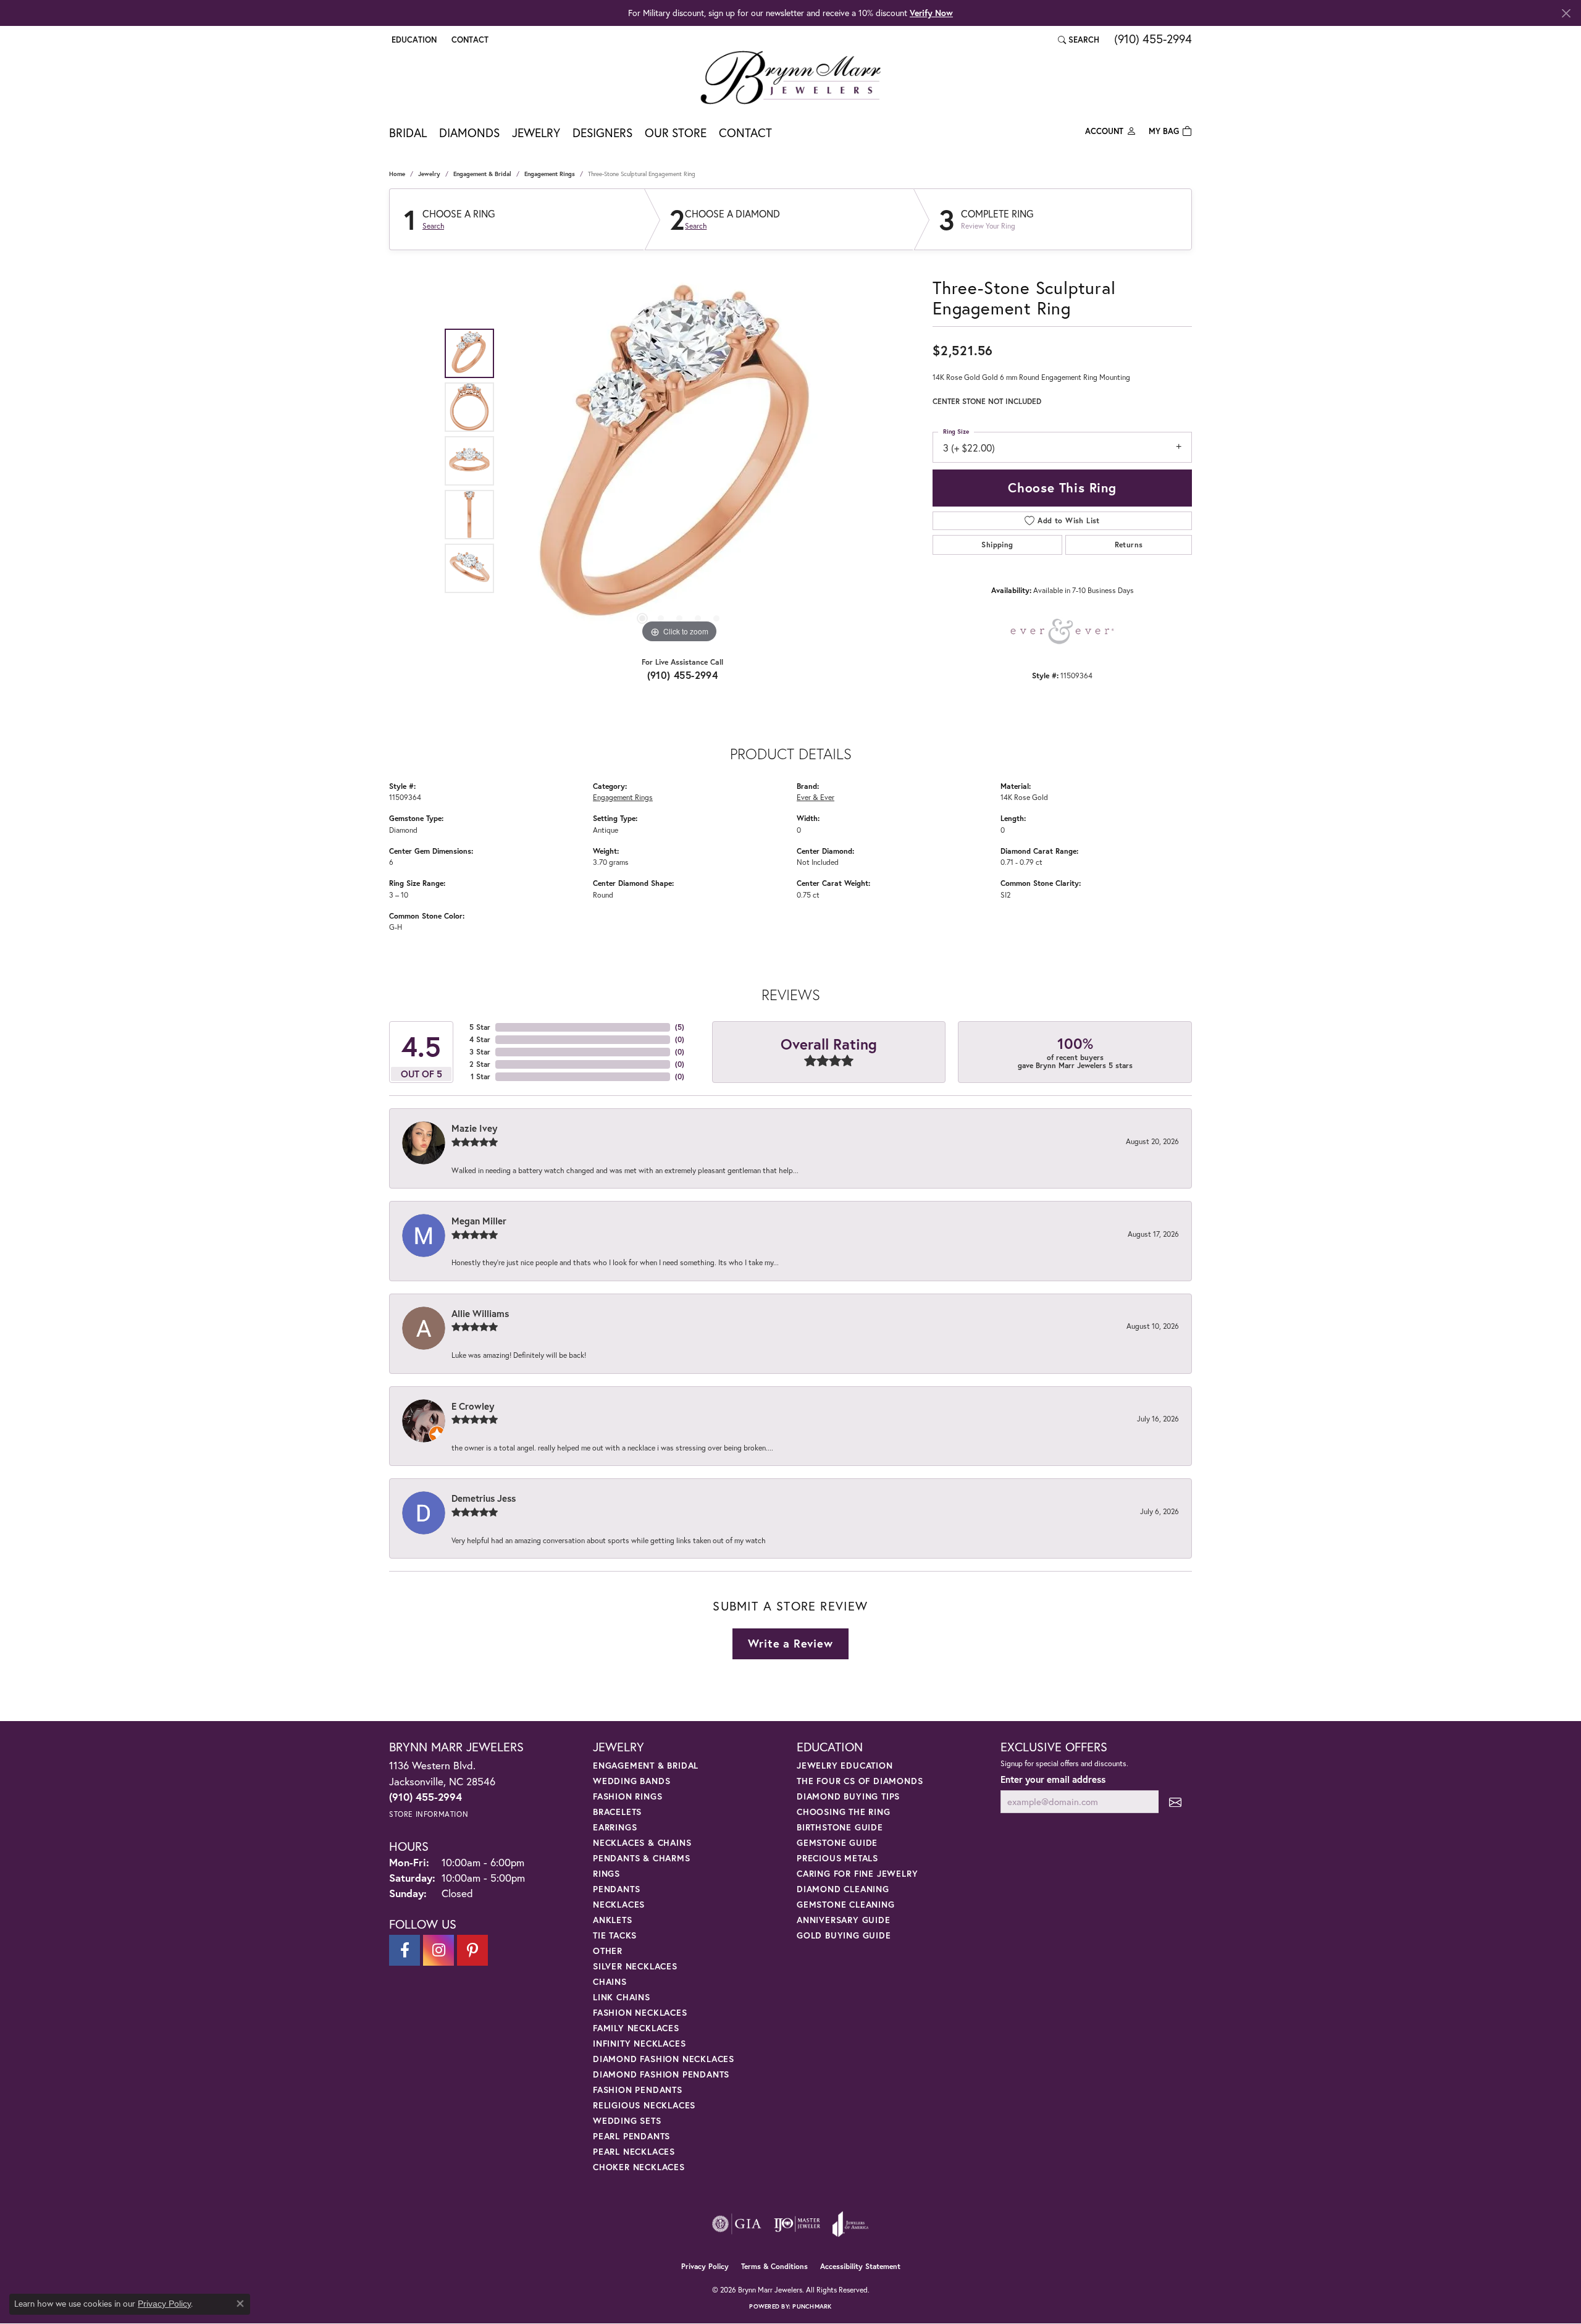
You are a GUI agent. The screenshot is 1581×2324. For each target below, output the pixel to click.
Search (433, 226)
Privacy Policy (705, 2266)
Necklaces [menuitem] (619, 1904)
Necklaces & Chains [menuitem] (642, 1842)
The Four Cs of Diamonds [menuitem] (860, 1781)
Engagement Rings (550, 174)
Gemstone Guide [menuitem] (837, 1842)
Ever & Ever (816, 797)
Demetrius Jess (484, 1498)
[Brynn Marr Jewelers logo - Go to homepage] (790, 77)
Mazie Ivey (474, 1128)
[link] (469, 40)
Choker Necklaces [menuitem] (639, 2167)
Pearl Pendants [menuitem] (631, 2136)
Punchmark (812, 2306)
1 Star (480, 1076)
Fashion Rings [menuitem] (627, 1796)
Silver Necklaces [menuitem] (635, 1966)
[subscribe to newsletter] (1175, 1802)
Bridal (408, 133)
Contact (745, 133)
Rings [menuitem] (606, 1873)
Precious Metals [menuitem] (837, 1858)
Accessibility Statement (860, 2266)
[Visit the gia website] (737, 2224)
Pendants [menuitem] (616, 1889)
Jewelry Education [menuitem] (845, 1765)
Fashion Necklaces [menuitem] (640, 2012)
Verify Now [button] (931, 13)
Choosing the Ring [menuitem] (844, 1812)
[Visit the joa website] (850, 2224)
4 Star (480, 1039)
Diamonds (469, 133)
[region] (679, 461)
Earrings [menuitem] (615, 1827)
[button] (413, 40)
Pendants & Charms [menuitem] (642, 1858)
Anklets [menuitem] (613, 1920)
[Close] (1566, 13)
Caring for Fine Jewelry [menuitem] (857, 1873)
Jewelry (536, 133)
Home (397, 174)
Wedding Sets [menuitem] (627, 2120)
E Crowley (473, 1406)
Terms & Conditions (774, 2266)
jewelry (429, 174)
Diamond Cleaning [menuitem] (843, 1889)
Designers (602, 133)
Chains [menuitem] (610, 1981)
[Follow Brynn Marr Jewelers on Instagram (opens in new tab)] (438, 1950)
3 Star (480, 1052)
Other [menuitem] (608, 1951)
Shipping (997, 545)
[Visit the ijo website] (797, 2224)
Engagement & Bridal (482, 174)
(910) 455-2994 (683, 675)
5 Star (480, 1027)
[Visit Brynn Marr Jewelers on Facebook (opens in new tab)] (405, 1950)
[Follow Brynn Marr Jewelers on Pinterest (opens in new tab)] (472, 1950)
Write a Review (790, 1643)
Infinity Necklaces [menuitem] (639, 2043)
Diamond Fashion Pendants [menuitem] (661, 2074)
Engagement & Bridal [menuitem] (646, 1765)
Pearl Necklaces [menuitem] (634, 2151)
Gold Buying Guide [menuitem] (844, 1935)
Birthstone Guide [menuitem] (840, 1827)
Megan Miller (479, 1221)
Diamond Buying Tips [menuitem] (848, 1796)
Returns (1129, 545)
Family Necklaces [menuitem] (636, 2028)
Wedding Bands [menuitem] (631, 1781)
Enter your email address (1053, 1779)
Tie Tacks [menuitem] (615, 1935)
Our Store (676, 133)
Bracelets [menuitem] (617, 1812)
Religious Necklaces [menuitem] (644, 2105)
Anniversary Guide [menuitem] (844, 1920)
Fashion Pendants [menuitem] (638, 2090)
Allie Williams (480, 1313)
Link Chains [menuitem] (622, 1997)
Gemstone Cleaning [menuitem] (846, 1904)
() (680, 1027)
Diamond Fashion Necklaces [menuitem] (664, 2059)
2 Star (480, 1064)
